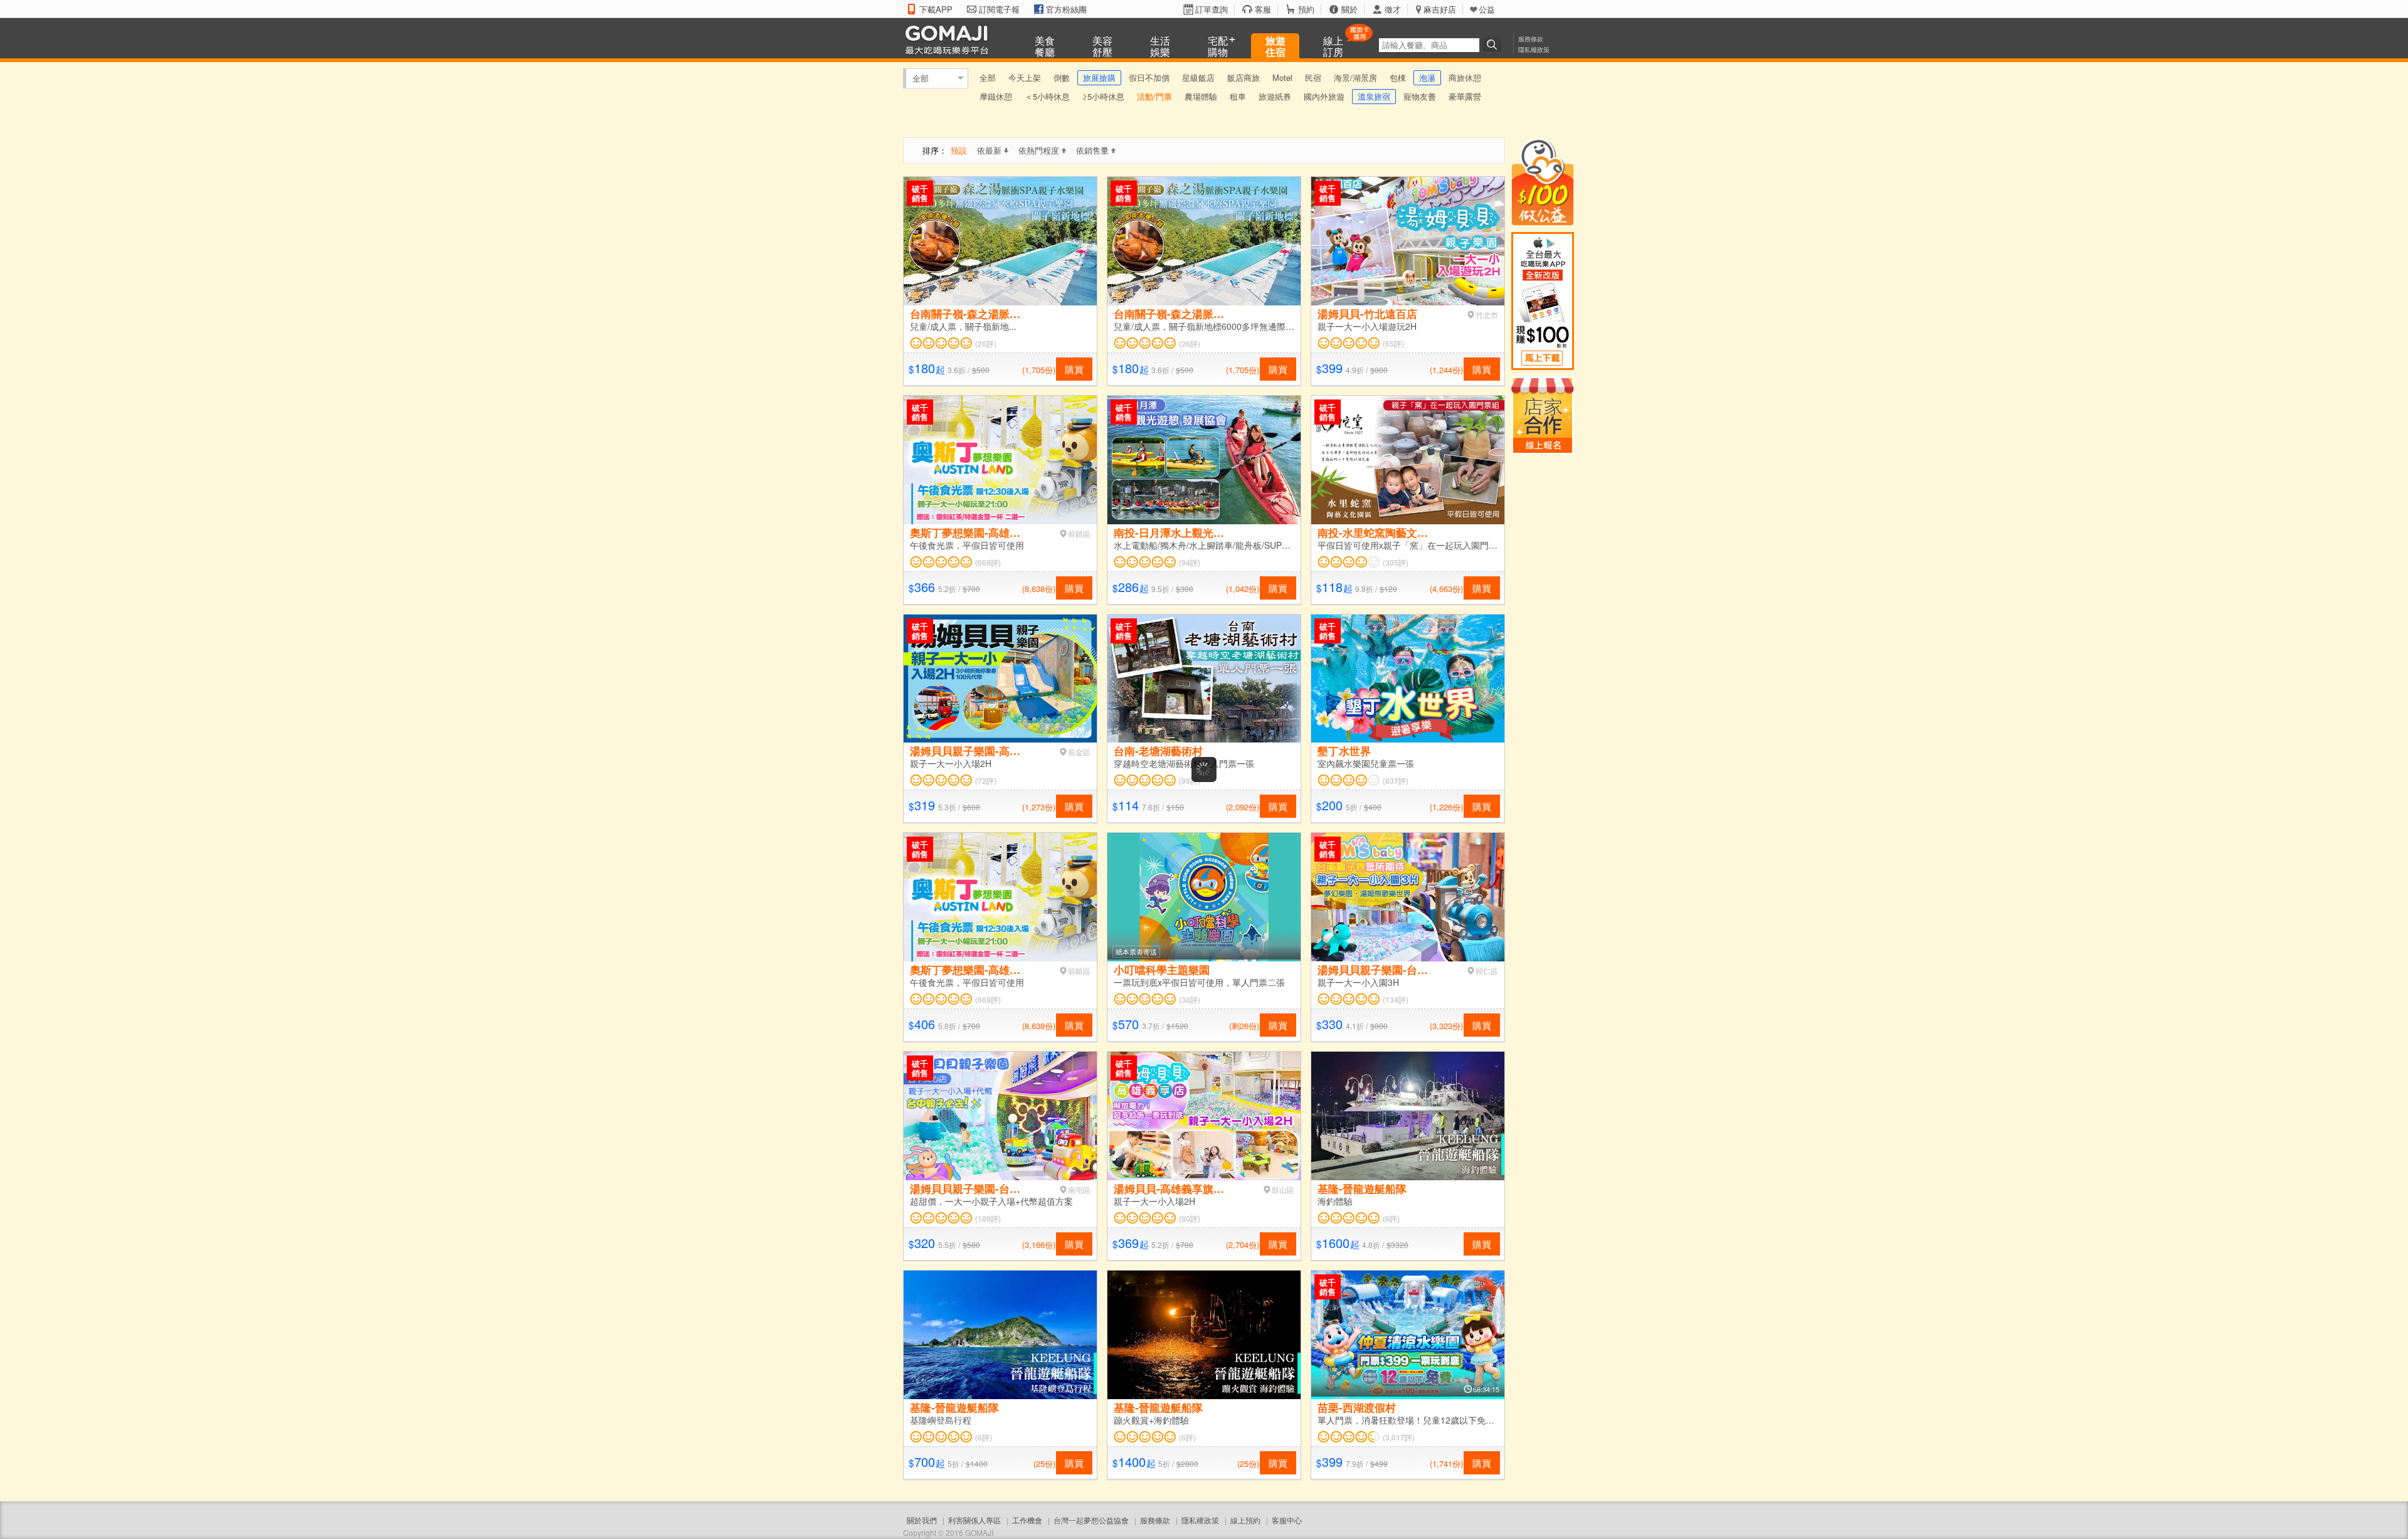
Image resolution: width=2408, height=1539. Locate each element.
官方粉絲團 (1066, 9)
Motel (1282, 77)
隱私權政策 (1534, 50)
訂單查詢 (1212, 9)
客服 (1263, 9)
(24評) (1187, 1528)
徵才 (1393, 9)
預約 (1306, 9)
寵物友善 (1420, 96)
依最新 (989, 150)
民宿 (1313, 77)
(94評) (1190, 563)
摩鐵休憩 (996, 96)
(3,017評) (1399, 1437)
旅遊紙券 (1275, 96)
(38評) (1190, 1000)
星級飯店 (1198, 77)
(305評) (1396, 563)
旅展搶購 (1099, 77)
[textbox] (1429, 45)
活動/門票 (1154, 96)
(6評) (1391, 1219)
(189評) (988, 1219)
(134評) (1396, 1000)
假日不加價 (1149, 77)
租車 (1238, 96)
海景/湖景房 (1355, 77)
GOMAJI (950, 39)
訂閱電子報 (999, 9)
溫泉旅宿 (1374, 96)
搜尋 (1494, 45)
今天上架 (1025, 77)
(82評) (986, 1528)
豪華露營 (1465, 96)
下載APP (936, 9)
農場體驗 (1201, 96)
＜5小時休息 (1047, 96)
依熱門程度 (1039, 150)
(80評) (1190, 1219)
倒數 (1062, 77)
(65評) (1393, 344)
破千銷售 (920, 193)
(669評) (988, 563)
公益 (1487, 9)
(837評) (1396, 781)
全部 (921, 78)
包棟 (1398, 77)
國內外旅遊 (1324, 96)
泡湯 (1427, 77)
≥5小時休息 (1103, 96)
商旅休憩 (1465, 77)
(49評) (1388, 1528)
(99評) (1190, 781)
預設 (959, 150)
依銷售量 (1092, 150)
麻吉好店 (1440, 9)
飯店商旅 (1244, 77)
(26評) (986, 344)
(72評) (986, 781)
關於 (1349, 9)
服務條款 (1531, 39)
